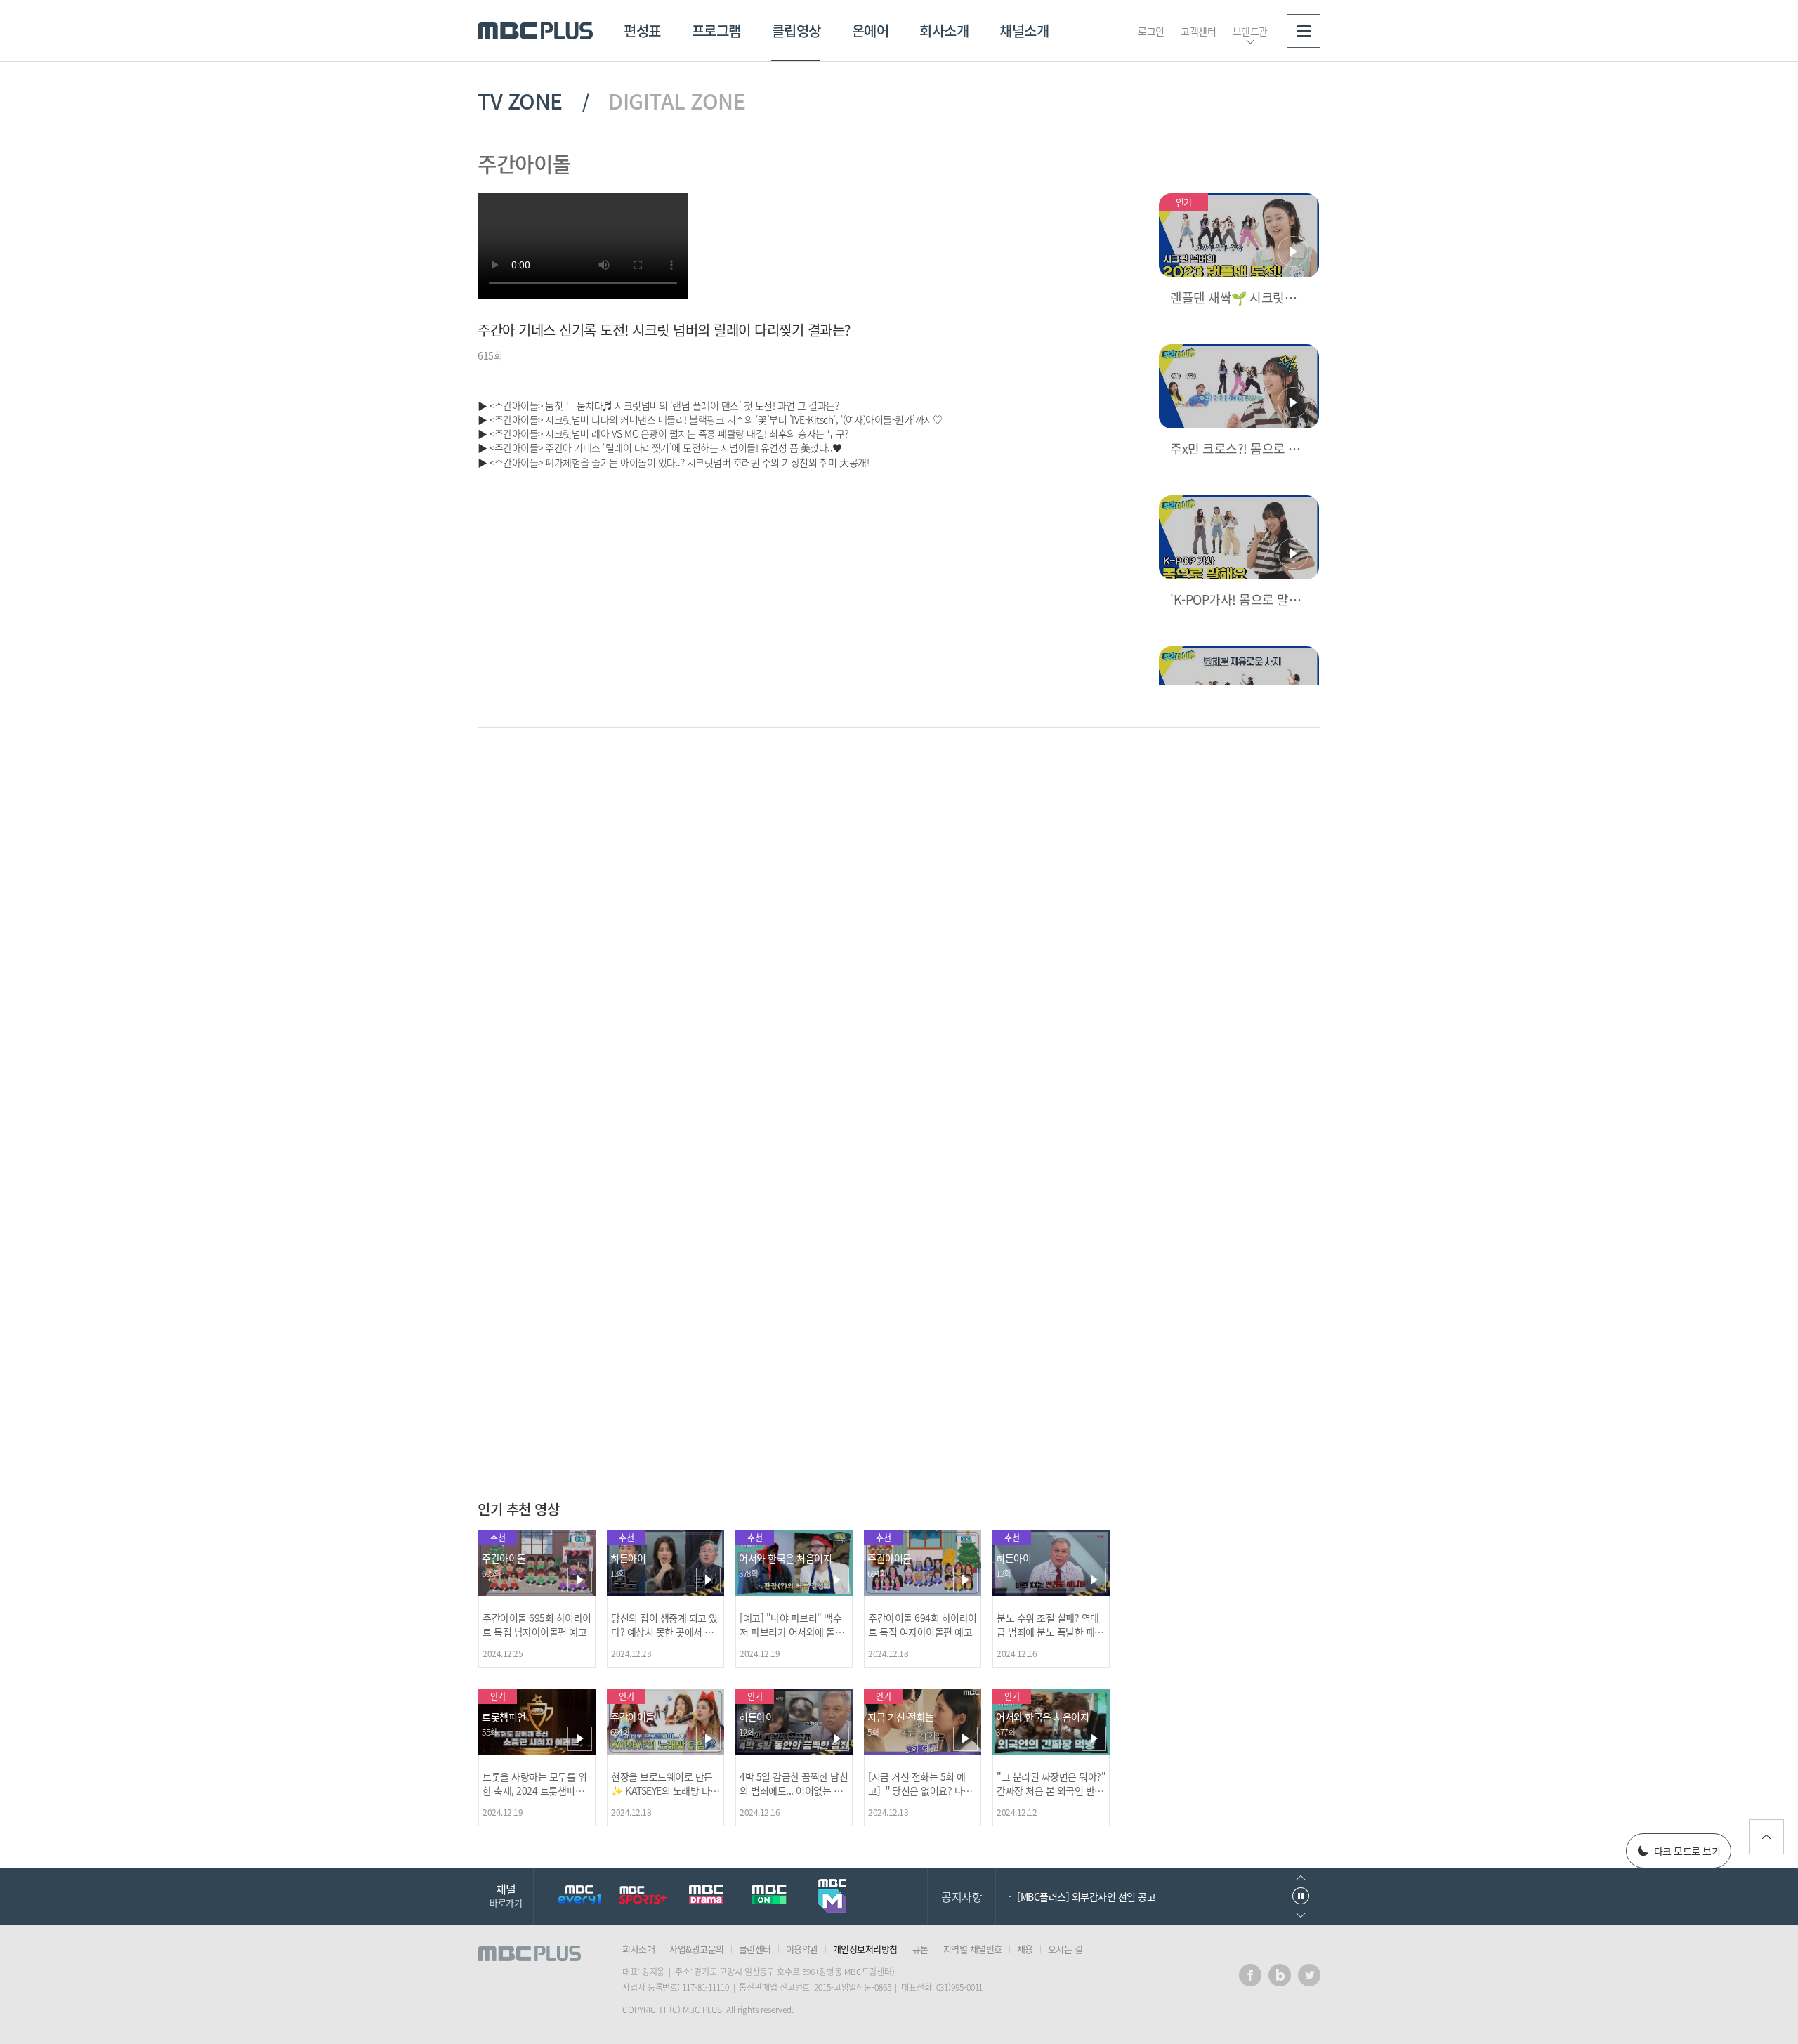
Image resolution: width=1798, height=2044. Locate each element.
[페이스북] (1250, 1975)
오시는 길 (1065, 1949)
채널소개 (1024, 31)
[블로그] (1280, 1975)
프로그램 (716, 31)
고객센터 (1198, 31)
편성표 (642, 31)
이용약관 (802, 1949)
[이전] (1075, 785)
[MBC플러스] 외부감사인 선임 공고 (1086, 1896)
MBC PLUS (535, 31)
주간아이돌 (524, 163)
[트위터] (1309, 1975)
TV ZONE (520, 101)
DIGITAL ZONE (677, 101)
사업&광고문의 (697, 1949)
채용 (1025, 1949)
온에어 (871, 31)
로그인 (1151, 31)
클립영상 (796, 31)
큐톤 (920, 1949)
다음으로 (1301, 1915)
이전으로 (1301, 1878)
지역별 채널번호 (973, 1949)
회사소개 (944, 31)
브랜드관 (1250, 31)
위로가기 (1766, 1837)
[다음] (1098, 785)
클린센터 (755, 1949)
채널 (506, 1895)
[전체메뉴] (1304, 31)
